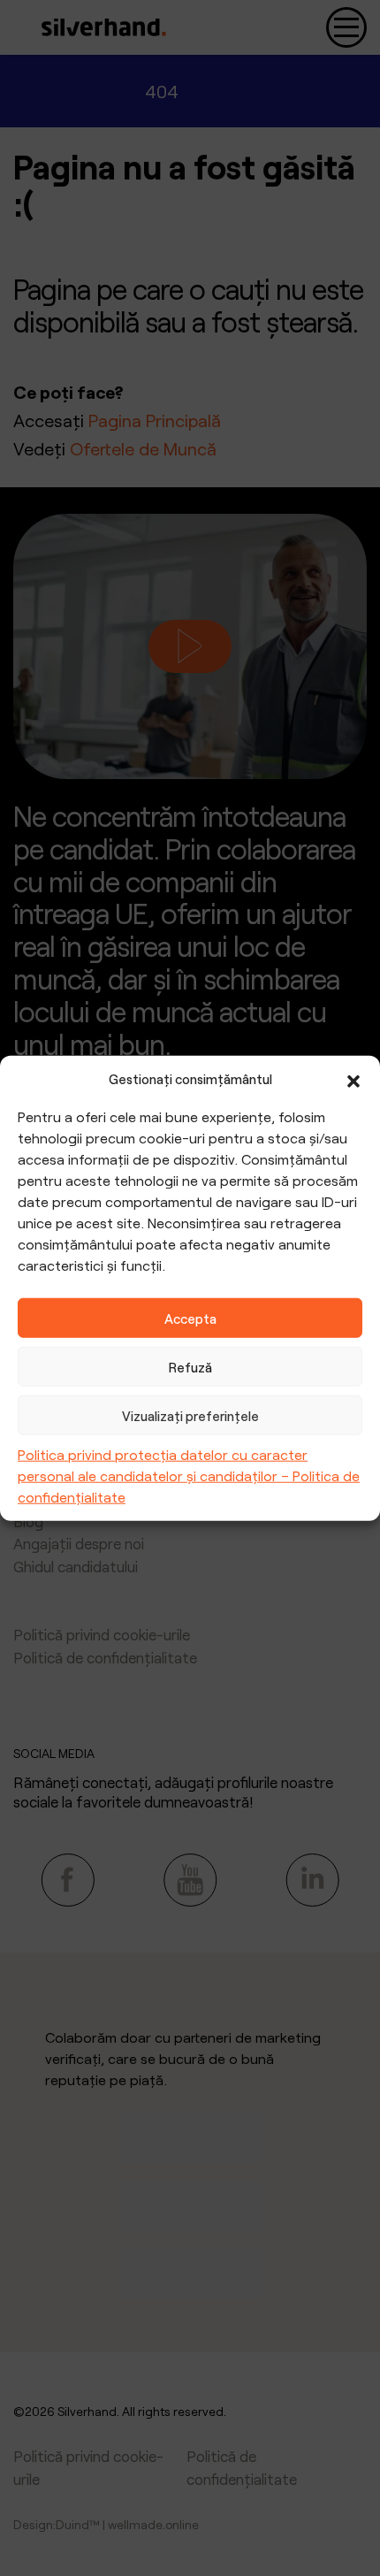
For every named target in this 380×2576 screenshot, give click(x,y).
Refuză (190, 1366)
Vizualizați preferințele (190, 1415)
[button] (353, 1079)
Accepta (190, 1318)
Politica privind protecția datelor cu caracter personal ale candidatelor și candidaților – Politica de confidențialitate (189, 1475)
